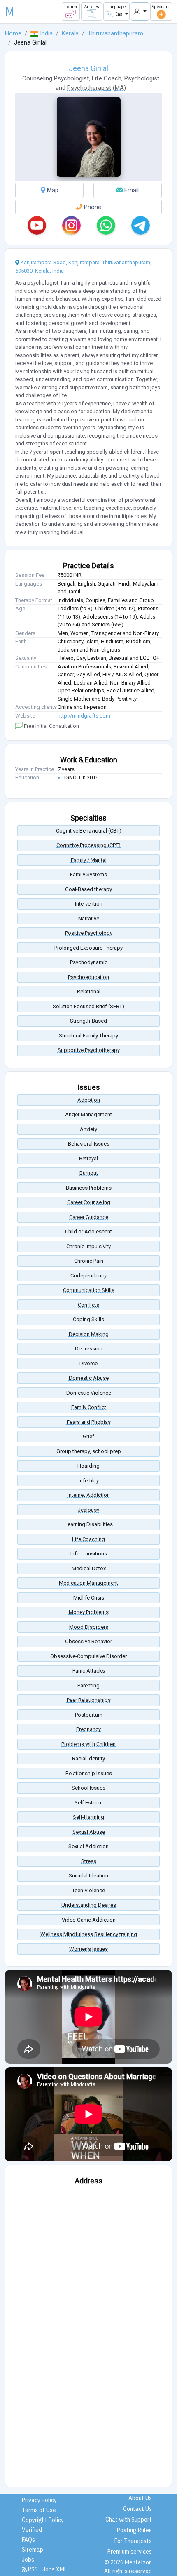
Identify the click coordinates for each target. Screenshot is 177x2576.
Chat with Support (129, 2520)
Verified (32, 2530)
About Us (140, 2498)
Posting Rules (134, 2530)
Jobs (28, 2560)
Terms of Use (39, 2510)
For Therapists (133, 2541)
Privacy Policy (39, 2500)
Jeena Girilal (88, 68)
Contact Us (137, 2509)
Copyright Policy (43, 2520)
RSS (33, 2569)
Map (52, 190)
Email (131, 190)
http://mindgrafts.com (84, 716)
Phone (92, 207)
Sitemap (33, 2550)
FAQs (28, 2540)
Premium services (130, 2552)
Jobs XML (55, 2569)
